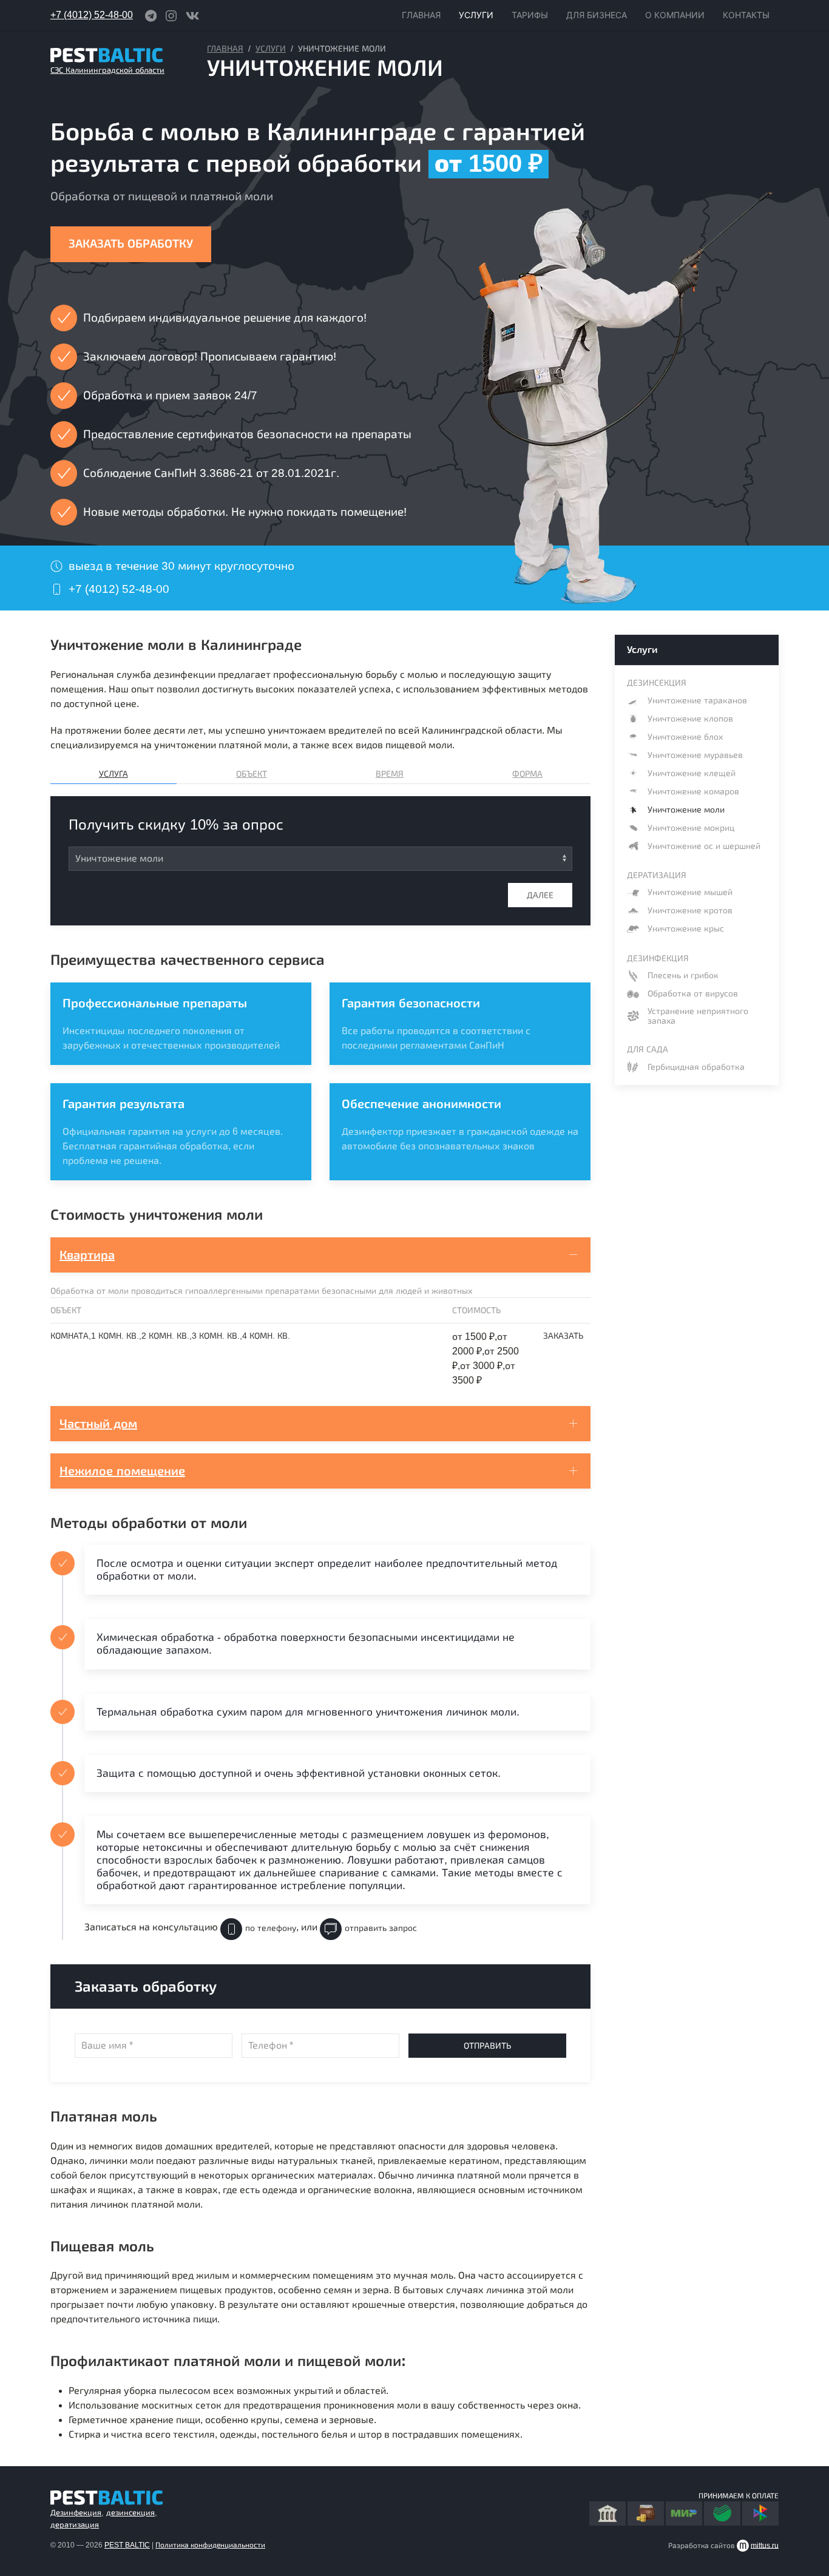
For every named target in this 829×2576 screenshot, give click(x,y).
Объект (252, 774)
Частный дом (98, 1424)
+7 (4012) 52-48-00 (92, 15)
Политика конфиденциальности (210, 2545)
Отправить (487, 2046)
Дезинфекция (76, 2513)
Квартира (87, 1255)
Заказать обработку (131, 244)
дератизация (75, 2525)
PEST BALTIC (127, 2545)
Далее (540, 895)
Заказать (563, 1336)
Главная (225, 49)
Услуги (271, 49)
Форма (527, 774)
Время (390, 774)
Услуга (113, 774)
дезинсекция (130, 2513)
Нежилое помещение (122, 1471)
